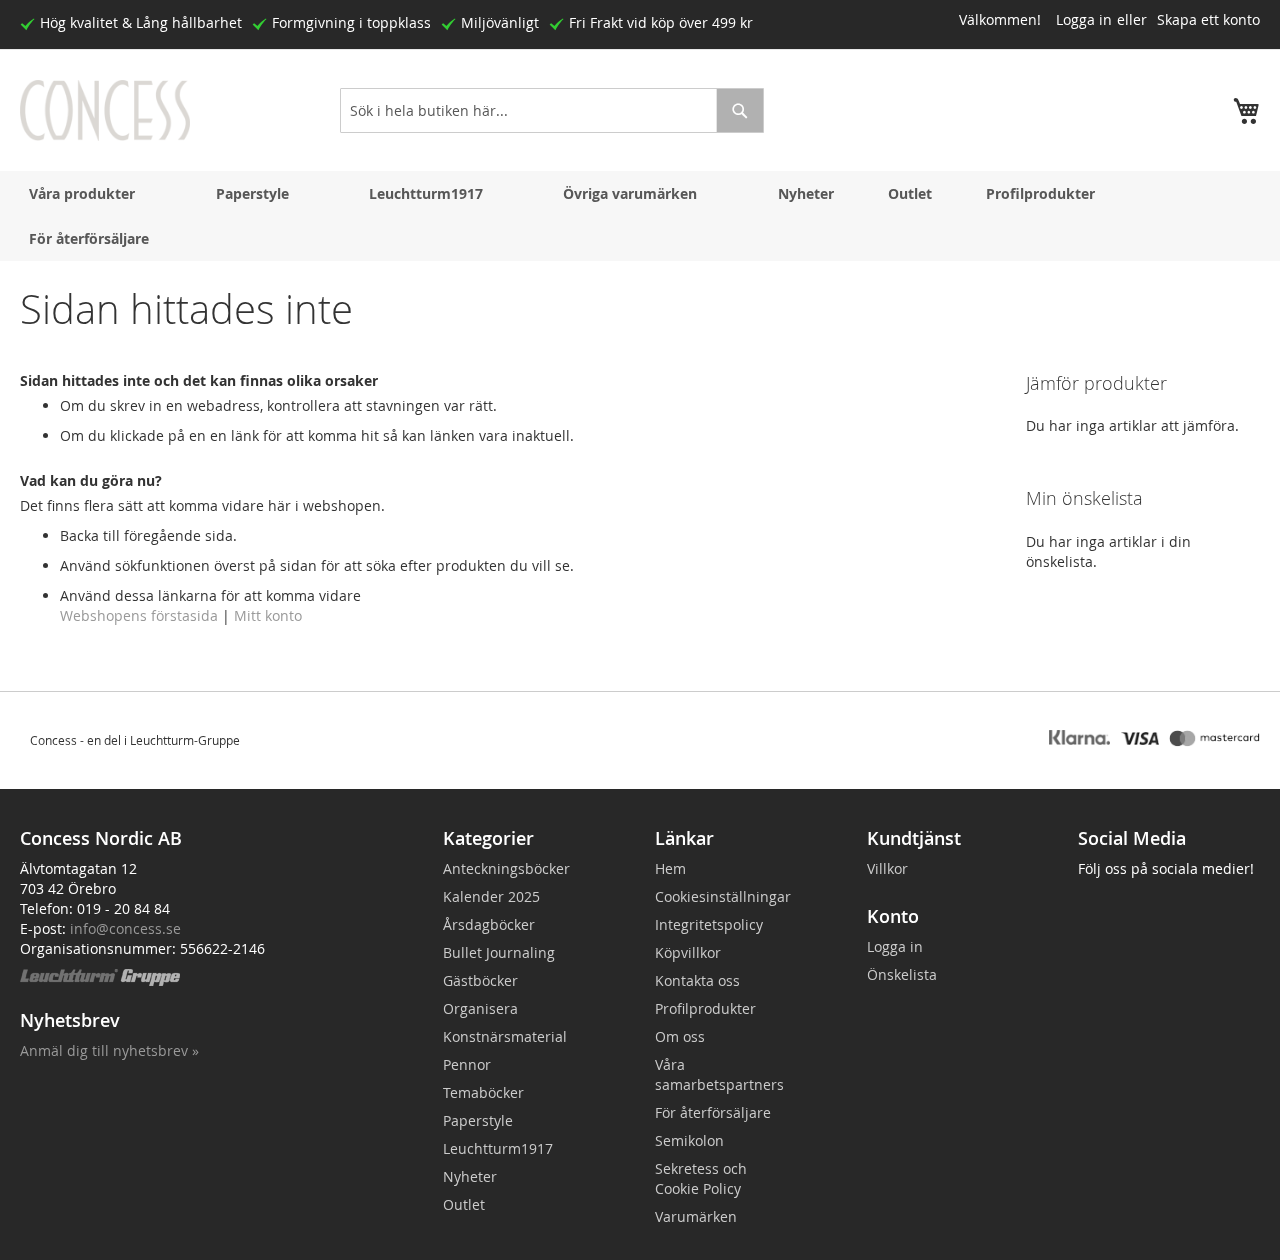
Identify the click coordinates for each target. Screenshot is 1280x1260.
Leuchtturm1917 (426, 193)
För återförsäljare (89, 238)
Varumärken (696, 1216)
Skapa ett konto (1208, 19)
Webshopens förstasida (139, 615)
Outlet (910, 193)
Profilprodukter (1040, 193)
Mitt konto (268, 615)
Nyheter (806, 193)
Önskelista (902, 974)
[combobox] (552, 110)
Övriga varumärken (630, 193)
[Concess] (105, 110)
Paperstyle (252, 193)
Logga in (1084, 19)
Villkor (887, 868)
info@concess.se (125, 928)
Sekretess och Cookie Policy (701, 1178)
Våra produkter (82, 193)
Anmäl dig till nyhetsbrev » (109, 1050)
